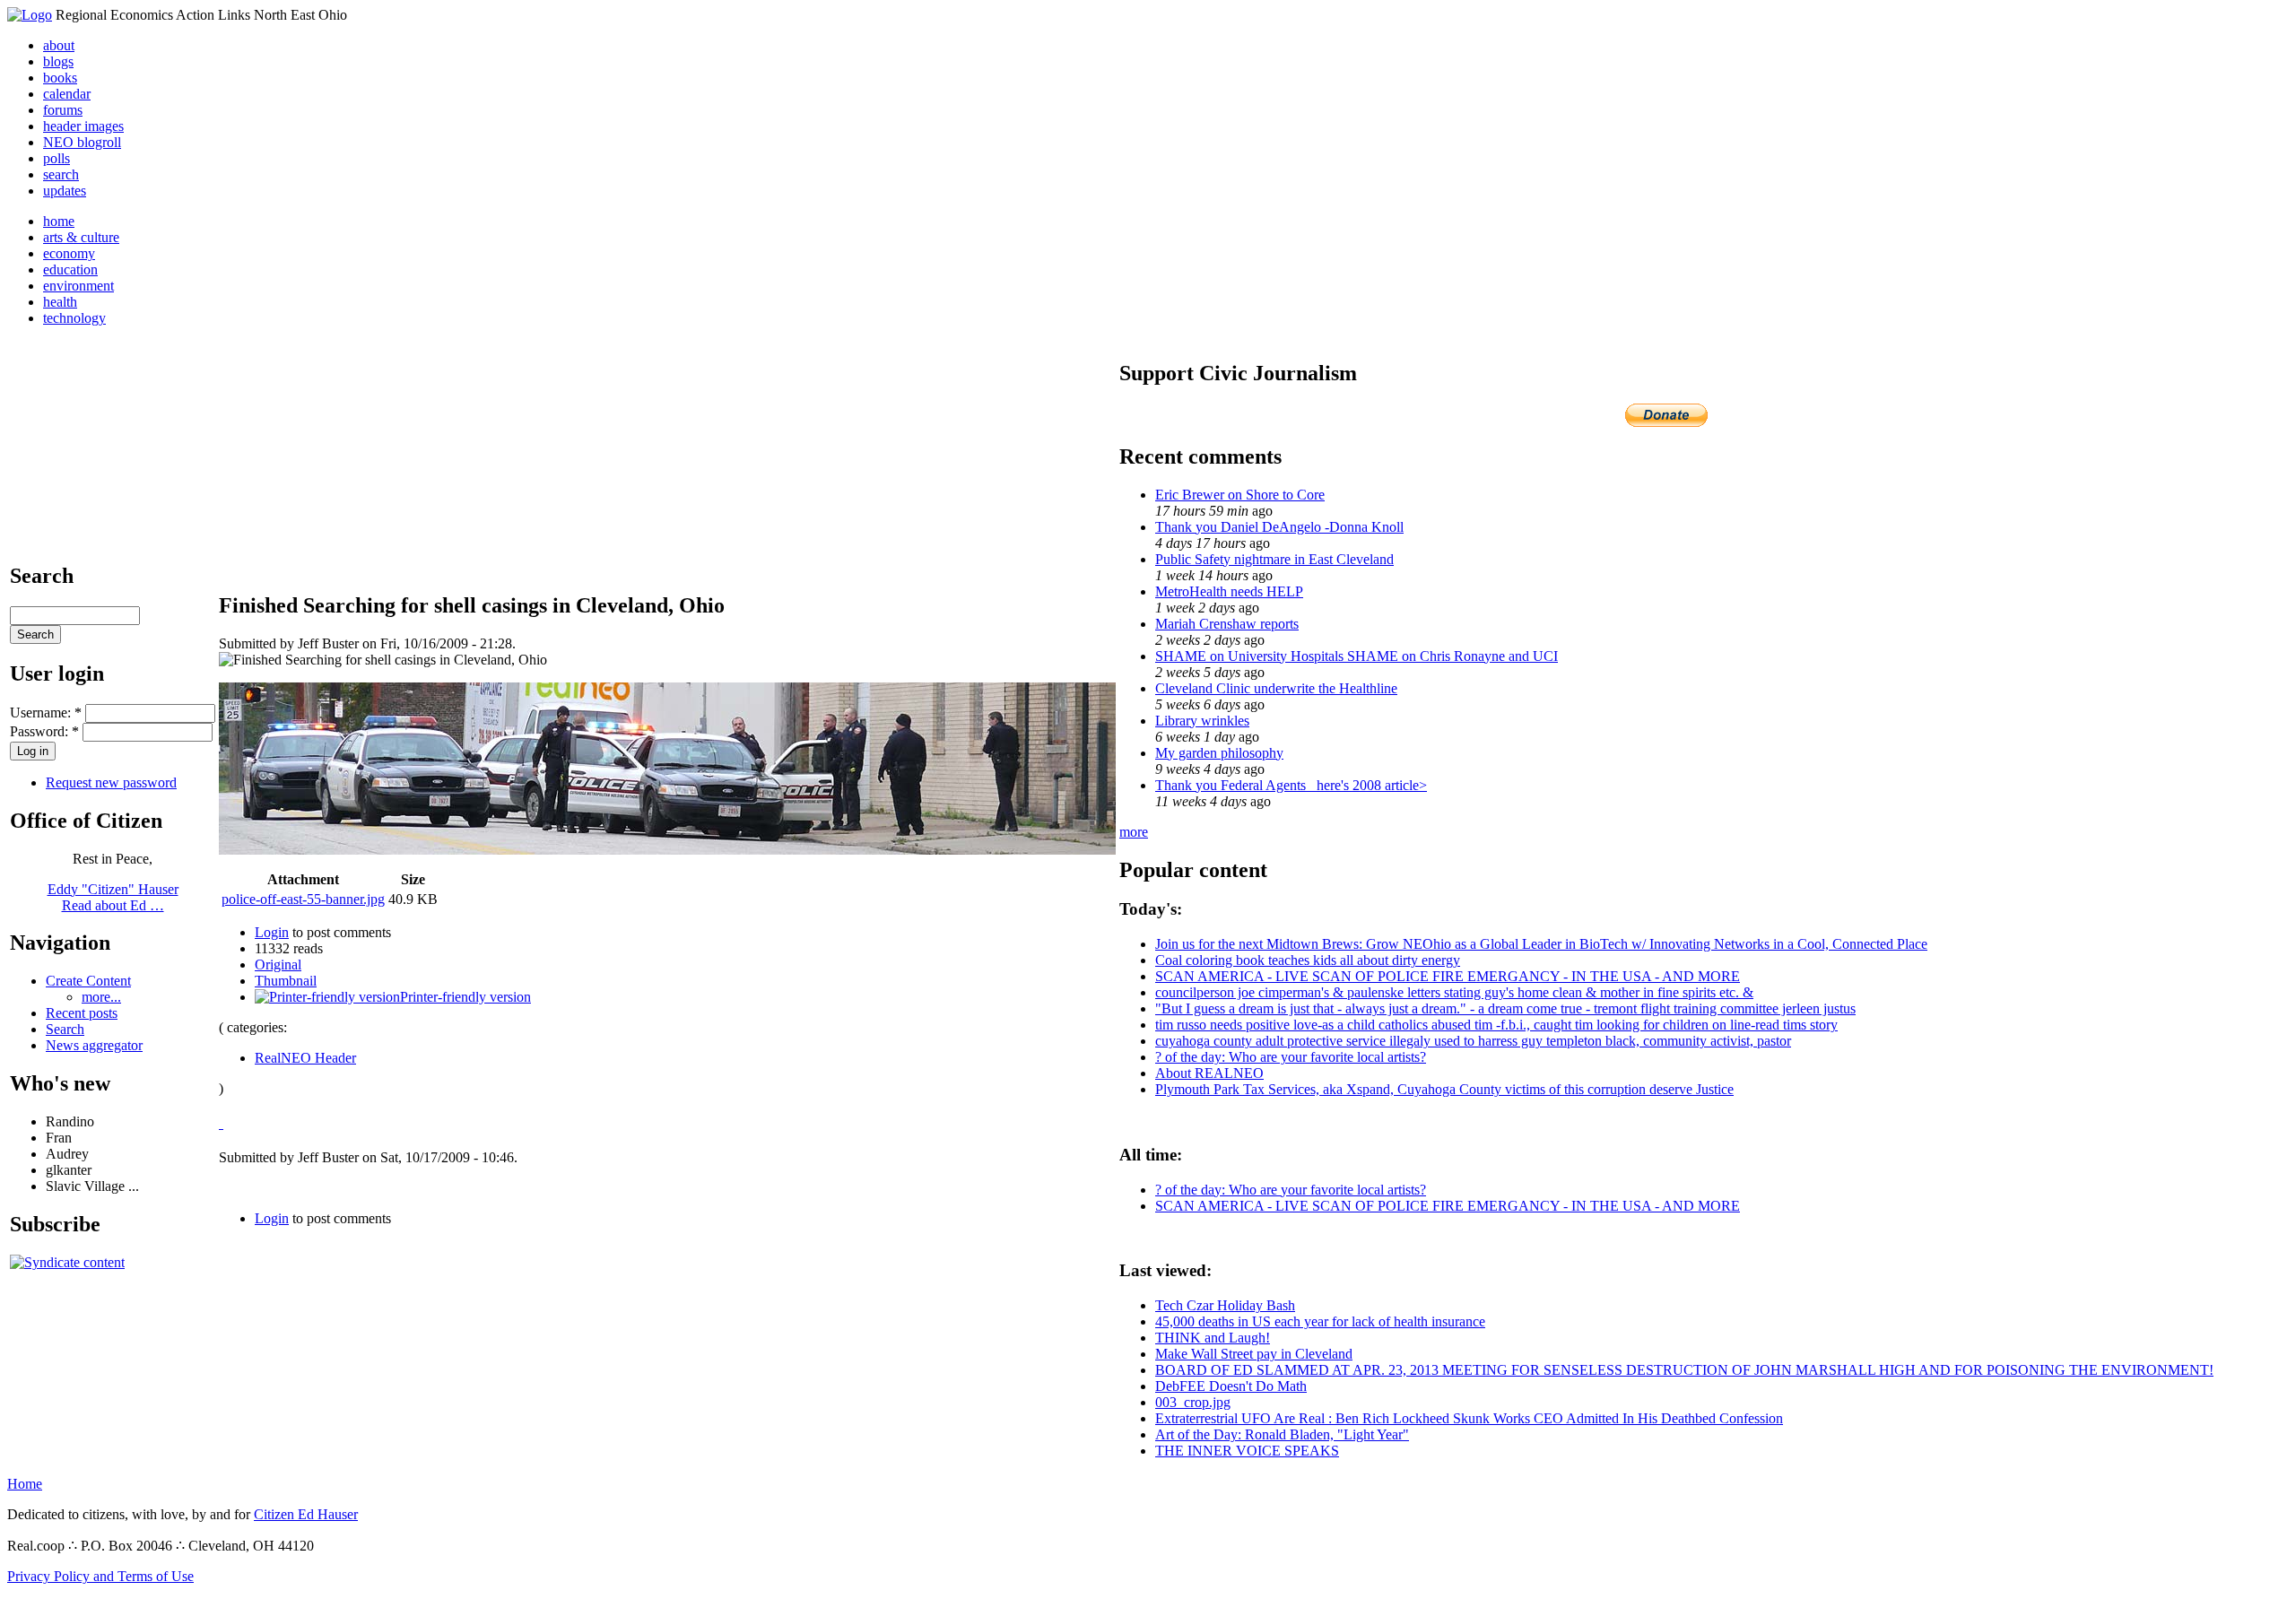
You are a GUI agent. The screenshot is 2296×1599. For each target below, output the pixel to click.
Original (278, 965)
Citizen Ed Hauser (306, 1514)
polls (57, 158)
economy (69, 253)
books (60, 78)
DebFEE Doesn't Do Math (1231, 1386)
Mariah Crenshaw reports (1227, 624)
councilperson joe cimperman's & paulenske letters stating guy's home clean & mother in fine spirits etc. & (1454, 992)
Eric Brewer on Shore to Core (1240, 495)
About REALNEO (1209, 1073)
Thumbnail (286, 981)
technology (74, 318)
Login (272, 932)
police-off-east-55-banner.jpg (303, 899)
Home (25, 1484)
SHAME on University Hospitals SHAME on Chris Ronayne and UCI (1357, 656)
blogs (58, 61)
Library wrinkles (1202, 721)
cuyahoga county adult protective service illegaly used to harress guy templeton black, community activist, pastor (1473, 1041)
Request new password (111, 782)
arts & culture (81, 237)
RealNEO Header (305, 1058)
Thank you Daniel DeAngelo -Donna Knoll (1279, 527)
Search (65, 1029)
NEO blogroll (82, 142)
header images (83, 126)
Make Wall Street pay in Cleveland (1254, 1354)
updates (65, 191)
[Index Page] (30, 15)
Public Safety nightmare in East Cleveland (1274, 559)
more (1134, 832)
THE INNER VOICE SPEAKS (1247, 1451)
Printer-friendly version (465, 997)
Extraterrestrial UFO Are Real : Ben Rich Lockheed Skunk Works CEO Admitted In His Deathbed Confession (1469, 1418)
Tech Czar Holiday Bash (1225, 1305)
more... (101, 997)
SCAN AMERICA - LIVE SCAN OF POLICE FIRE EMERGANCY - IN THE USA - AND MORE (1448, 976)
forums (63, 110)
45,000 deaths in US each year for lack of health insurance (1320, 1321)
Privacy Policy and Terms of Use (100, 1576)
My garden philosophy (1219, 753)
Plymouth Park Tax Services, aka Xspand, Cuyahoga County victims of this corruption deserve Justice (1444, 1089)
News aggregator (94, 1045)
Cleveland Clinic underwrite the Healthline (1276, 688)
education (70, 269)
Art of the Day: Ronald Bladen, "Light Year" (1282, 1434)
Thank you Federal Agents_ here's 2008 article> (1291, 785)
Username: (46, 713)
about (59, 45)
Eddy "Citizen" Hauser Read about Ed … (113, 897)
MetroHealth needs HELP (1229, 591)
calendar (67, 94)
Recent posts (82, 1013)
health (60, 302)
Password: (44, 731)
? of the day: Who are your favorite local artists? (1291, 1057)
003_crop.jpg (1193, 1402)
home (59, 221)
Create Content (88, 981)
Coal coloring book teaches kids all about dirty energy (1308, 960)
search (61, 174)
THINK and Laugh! (1213, 1338)
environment (78, 286)
